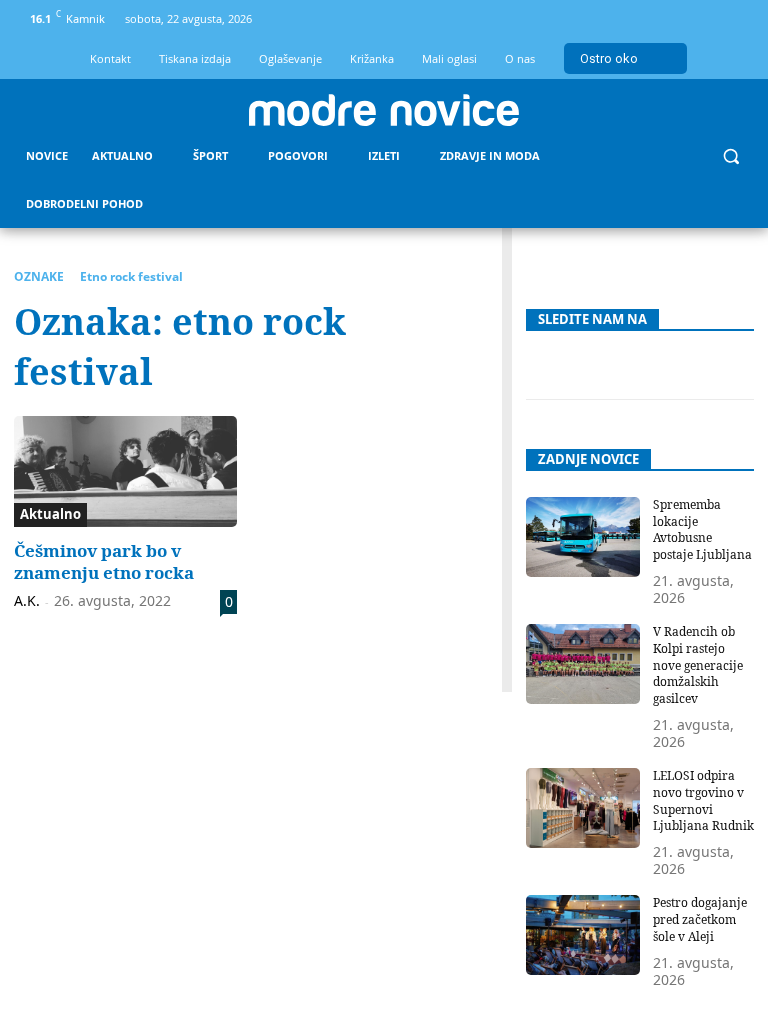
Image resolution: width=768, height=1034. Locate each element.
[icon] (735, 22)
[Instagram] (701, 19)
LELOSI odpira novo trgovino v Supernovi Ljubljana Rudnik (703, 800)
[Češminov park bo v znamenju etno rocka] (125, 472)
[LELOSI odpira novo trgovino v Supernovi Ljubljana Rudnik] (583, 808)
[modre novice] (384, 110)
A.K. (27, 600)
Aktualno (50, 514)
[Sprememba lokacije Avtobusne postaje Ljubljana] (583, 537)
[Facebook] (668, 19)
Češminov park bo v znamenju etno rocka (104, 561)
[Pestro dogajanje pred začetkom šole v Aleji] (583, 935)
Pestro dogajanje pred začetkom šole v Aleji (700, 919)
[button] (730, 156)
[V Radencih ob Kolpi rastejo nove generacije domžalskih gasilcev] (583, 664)
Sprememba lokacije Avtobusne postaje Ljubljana (702, 529)
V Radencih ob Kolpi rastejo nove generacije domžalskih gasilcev (698, 665)
